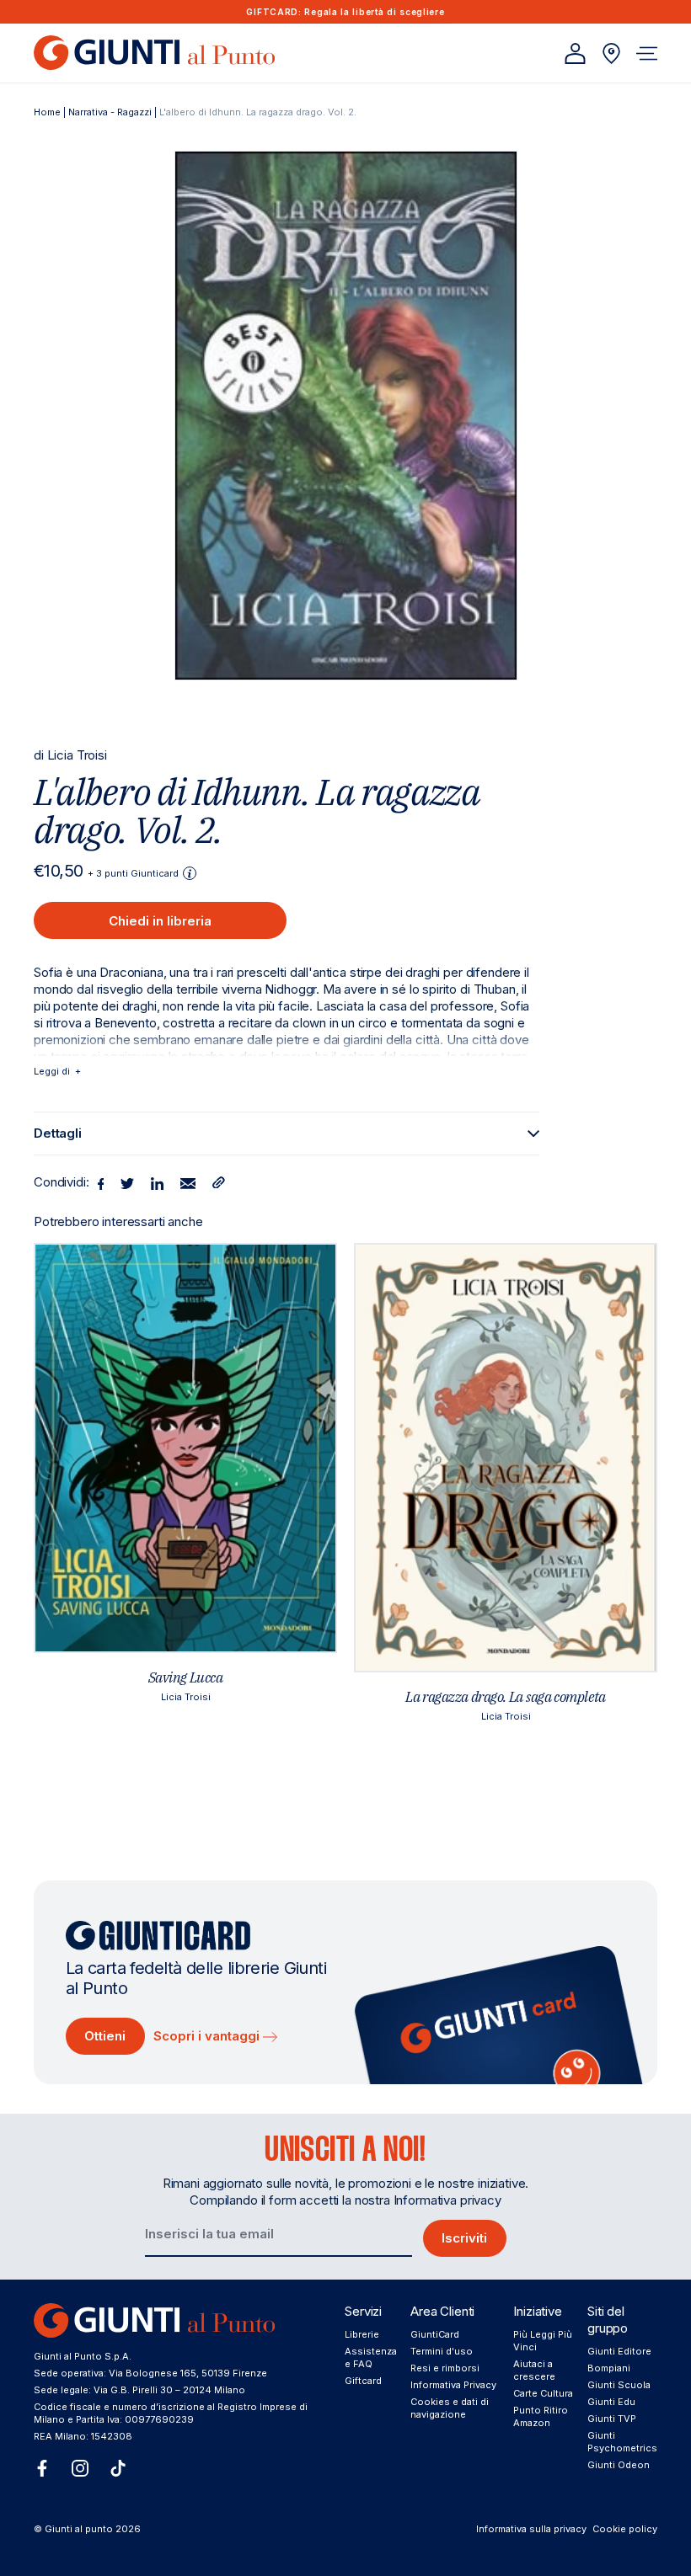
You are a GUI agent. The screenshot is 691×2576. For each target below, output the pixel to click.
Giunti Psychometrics (622, 2442)
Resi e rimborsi (445, 2368)
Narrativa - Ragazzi (110, 112)
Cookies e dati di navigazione (450, 2408)
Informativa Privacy (453, 2385)
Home (47, 112)
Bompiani (609, 2368)
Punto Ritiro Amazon (541, 2416)
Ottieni (105, 2036)
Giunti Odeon (619, 2465)
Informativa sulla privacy (531, 2529)
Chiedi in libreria (160, 921)
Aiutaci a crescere (534, 2370)
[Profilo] (575, 53)
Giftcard (363, 2381)
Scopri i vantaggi (208, 2036)
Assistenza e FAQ (371, 2357)
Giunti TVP (612, 2419)
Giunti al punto (79, 2529)
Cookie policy (625, 2529)
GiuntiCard (435, 2334)
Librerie (362, 2334)
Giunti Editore (619, 2351)
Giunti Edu (611, 2402)
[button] (647, 53)
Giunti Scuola (619, 2385)
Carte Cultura (543, 2393)
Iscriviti (464, 2238)
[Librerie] (611, 53)
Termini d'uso (442, 2351)
